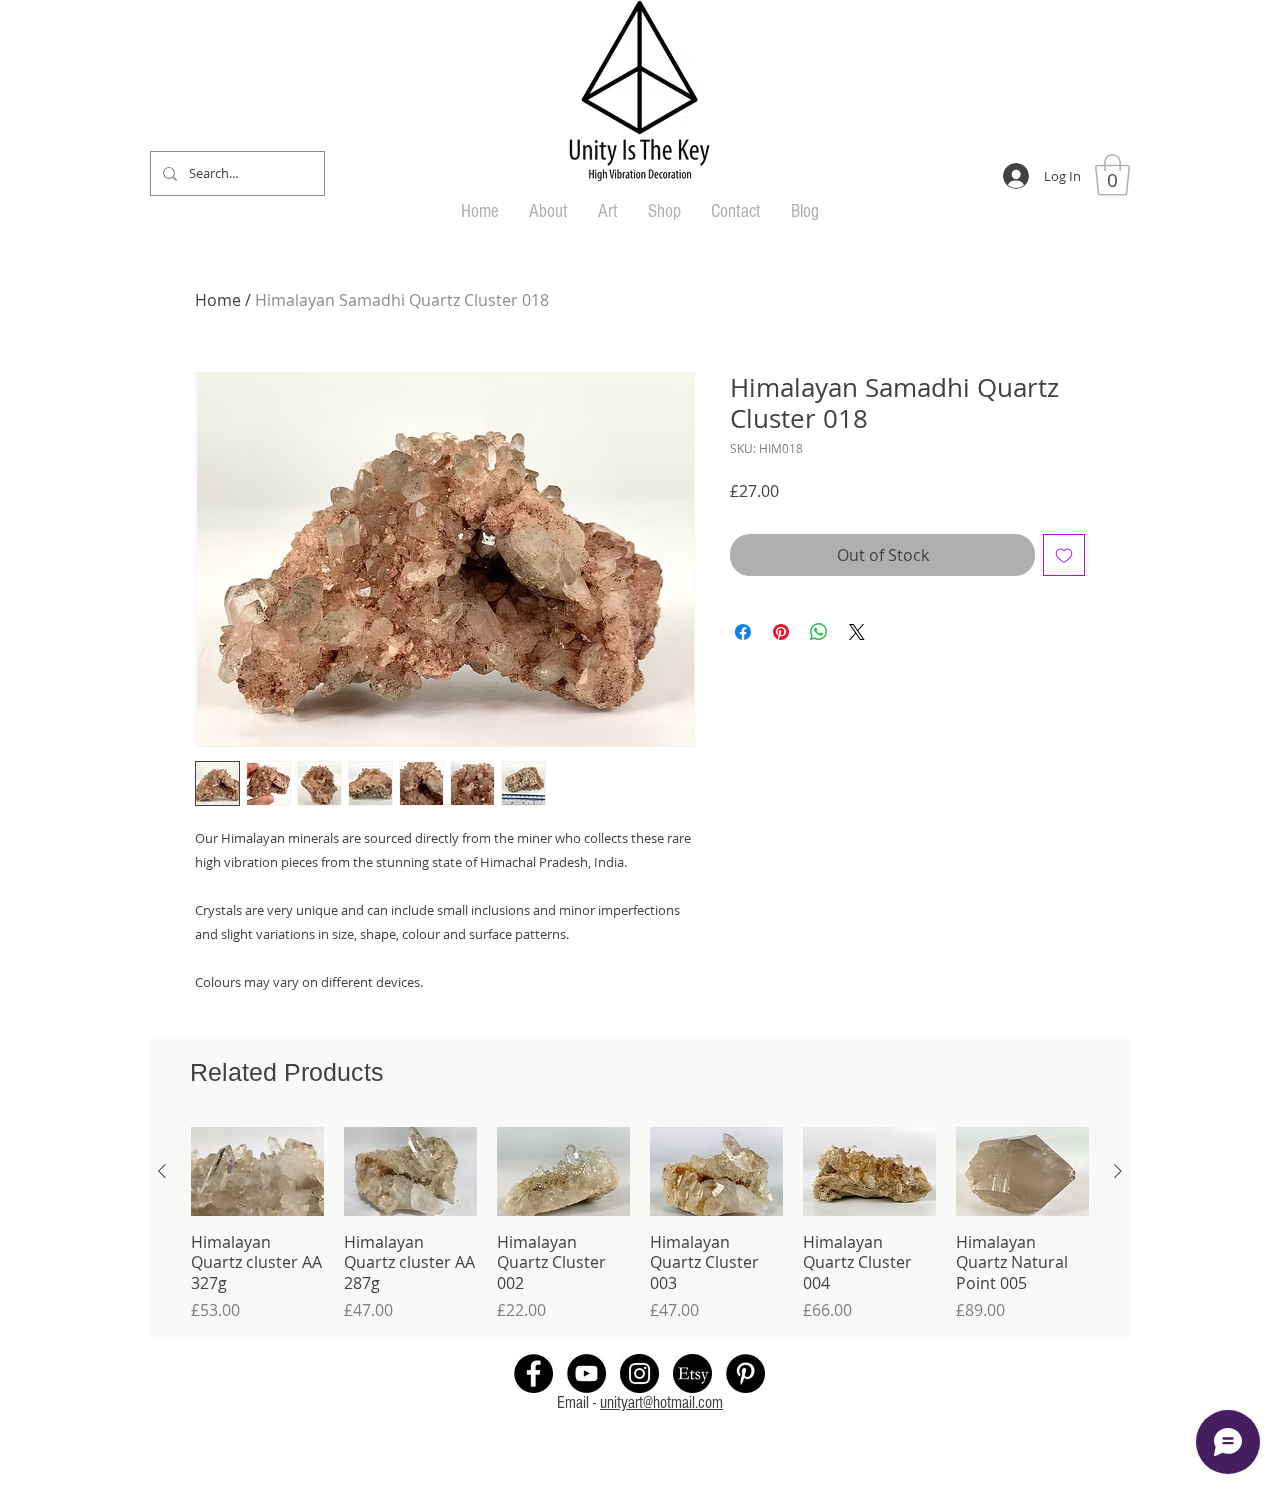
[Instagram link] (639, 1373)
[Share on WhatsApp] (819, 632)
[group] (640, 1224)
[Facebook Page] (533, 1373)
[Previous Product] (162, 1171)
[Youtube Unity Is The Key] (586, 1373)
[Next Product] (1118, 1171)
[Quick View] (257, 1171)
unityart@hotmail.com (661, 1402)
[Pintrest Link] (745, 1373)
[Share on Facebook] (743, 632)
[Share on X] (857, 632)
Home (218, 300)
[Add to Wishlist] (1064, 555)
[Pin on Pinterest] (781, 632)
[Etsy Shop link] (692, 1373)
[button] (1112, 175)
